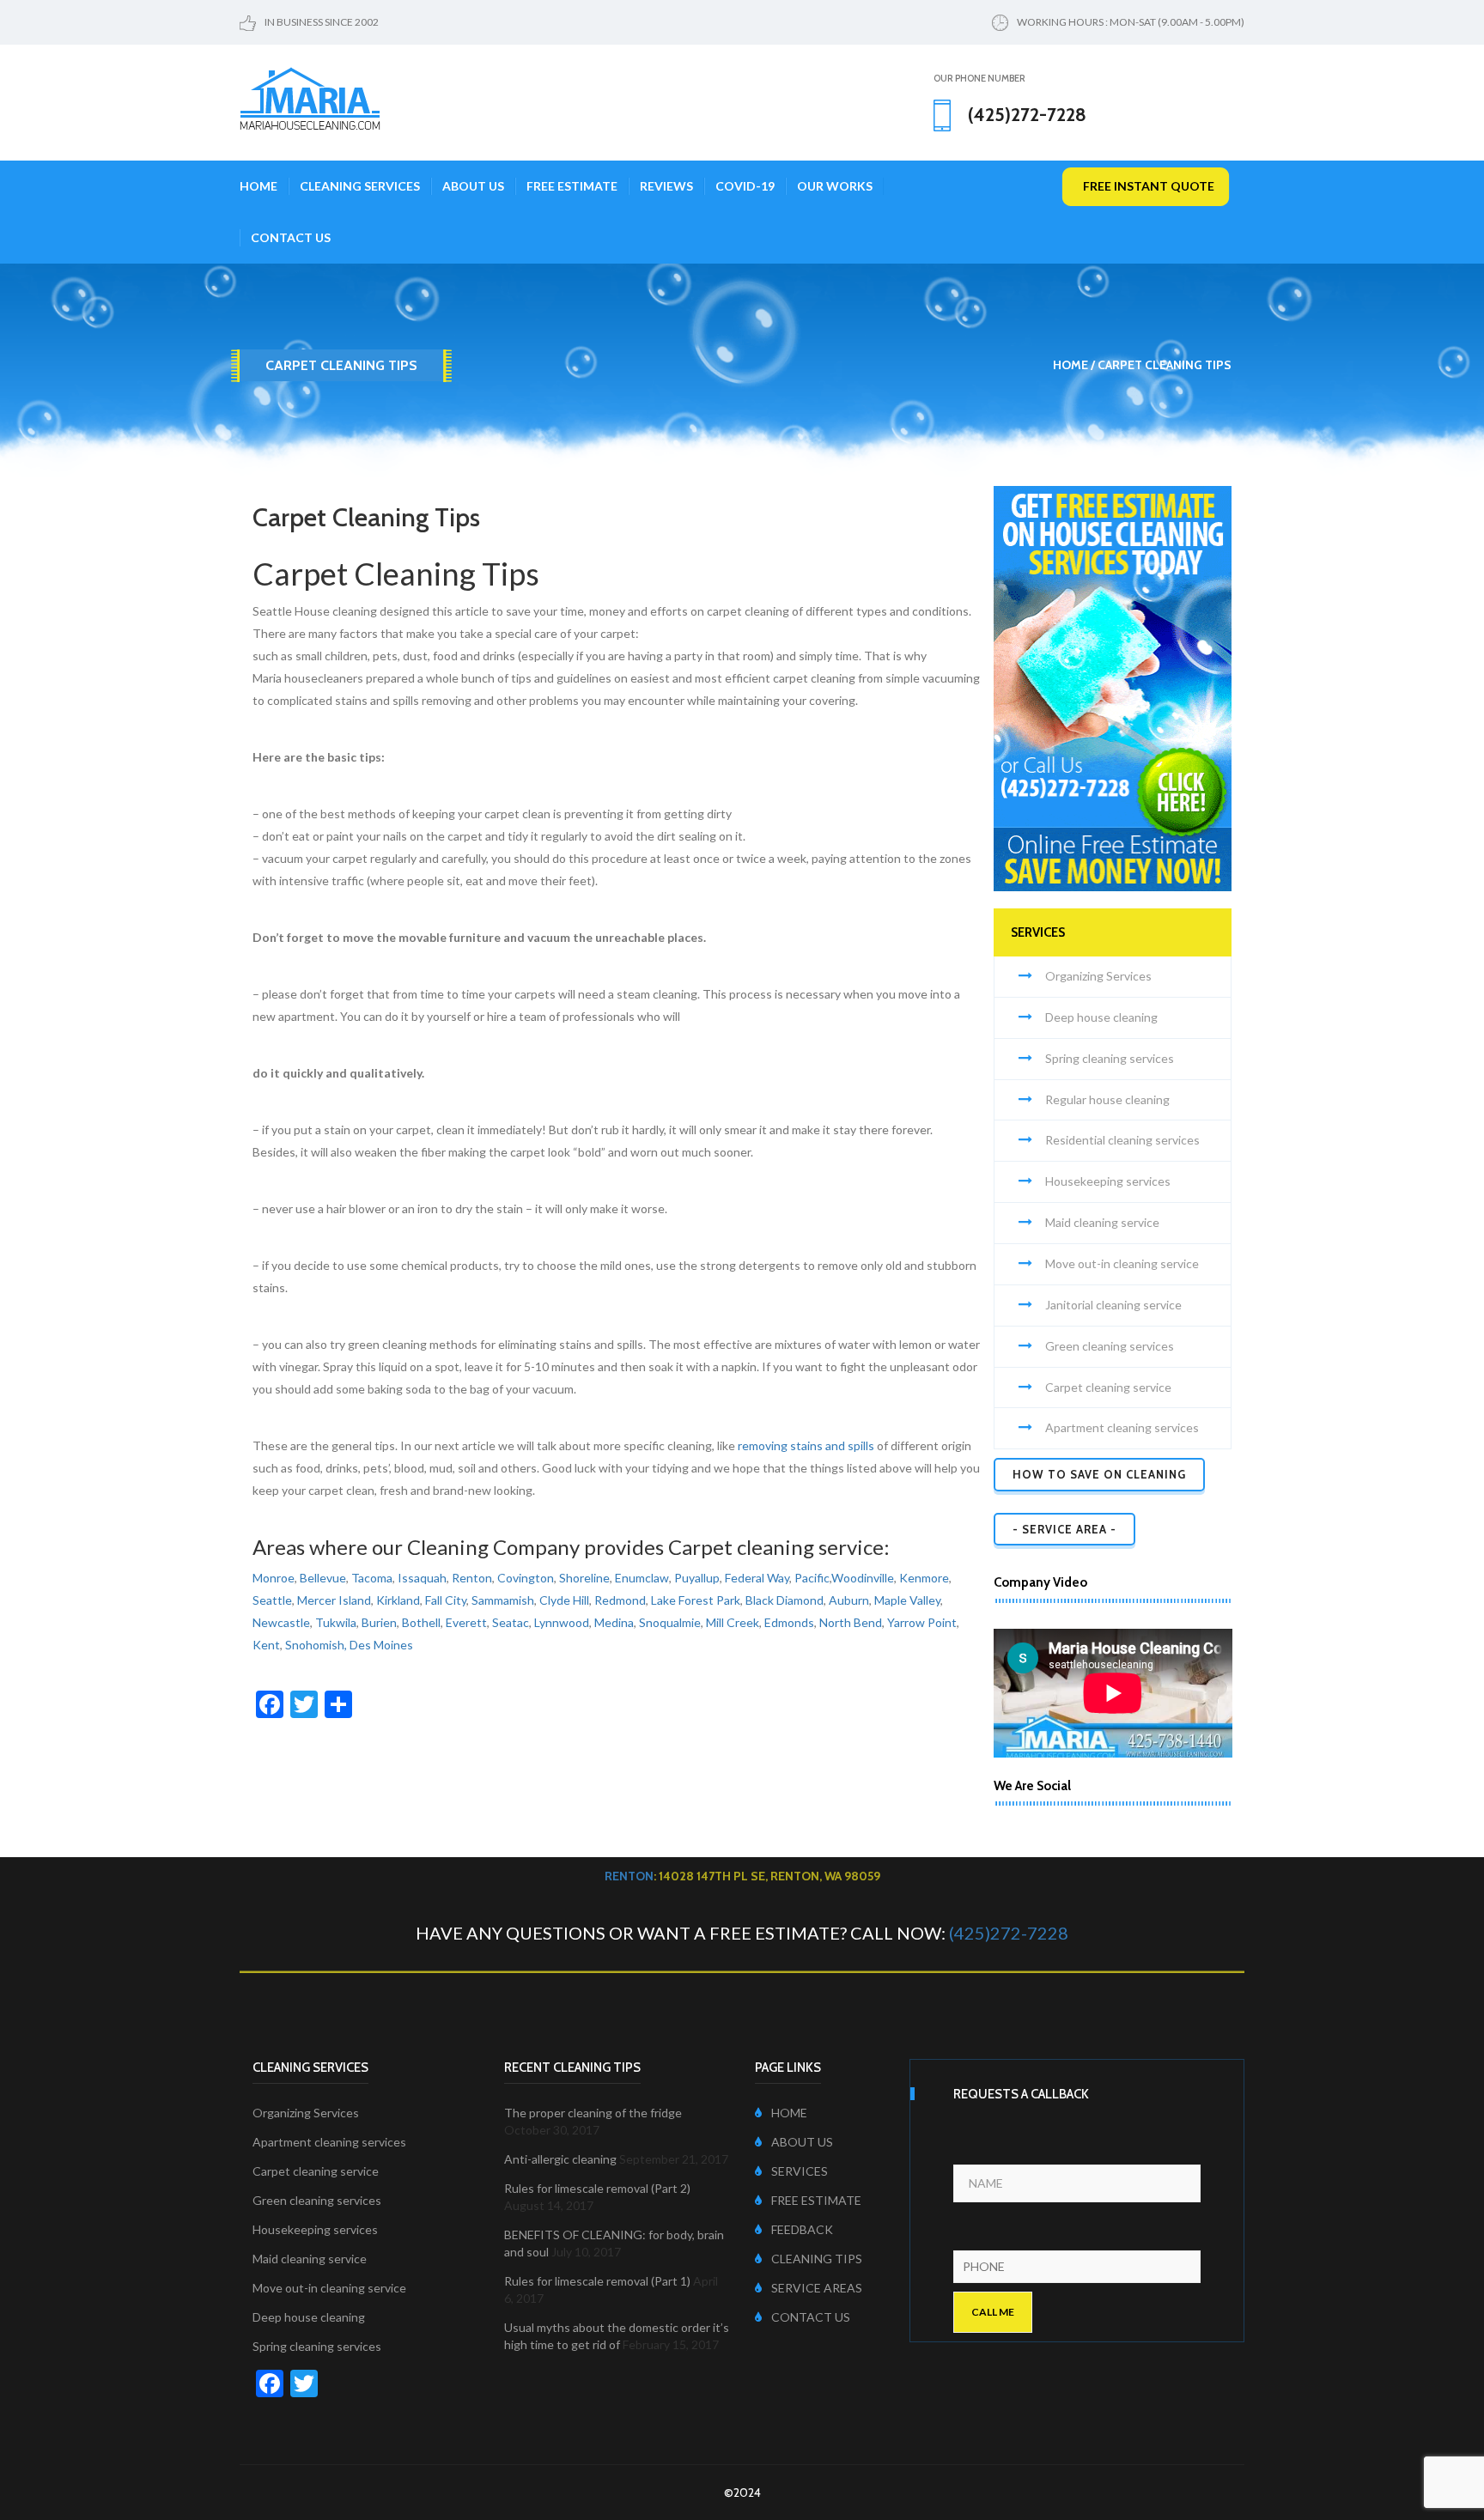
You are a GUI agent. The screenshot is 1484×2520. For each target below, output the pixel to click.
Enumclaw (642, 1578)
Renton (472, 1578)
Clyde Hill (564, 1600)
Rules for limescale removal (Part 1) (597, 2281)
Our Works (835, 186)
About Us (473, 186)
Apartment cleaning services (1122, 1427)
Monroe (274, 1578)
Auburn (849, 1600)
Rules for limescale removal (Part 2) (597, 2188)
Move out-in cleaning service (1122, 1263)
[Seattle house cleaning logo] (310, 97)
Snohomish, (316, 1645)
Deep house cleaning (1101, 1017)
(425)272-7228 (1009, 1933)
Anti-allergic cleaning (560, 2159)
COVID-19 (745, 186)
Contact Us (291, 237)
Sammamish (503, 1600)
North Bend (851, 1622)
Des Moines (381, 1645)
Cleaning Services (360, 186)
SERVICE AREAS (817, 2288)
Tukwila (336, 1622)
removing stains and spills (806, 1445)
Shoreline (584, 1578)
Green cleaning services (1110, 1346)
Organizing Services (1098, 976)
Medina (614, 1622)
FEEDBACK (802, 2229)
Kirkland (398, 1600)
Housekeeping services (1108, 1181)
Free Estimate (572, 186)
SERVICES (800, 2171)
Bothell (421, 1622)
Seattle (272, 1600)
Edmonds (789, 1622)
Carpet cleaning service (1108, 1387)
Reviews (666, 186)
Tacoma (372, 1578)
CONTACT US (811, 2317)
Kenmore (924, 1578)
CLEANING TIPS (817, 2259)
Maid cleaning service (1102, 1222)
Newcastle (281, 1622)
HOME (789, 2113)
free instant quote (1149, 186)
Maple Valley (907, 1600)
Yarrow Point (922, 1622)
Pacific (812, 1578)
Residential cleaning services (1122, 1140)
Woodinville (863, 1578)
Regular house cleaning (1107, 1099)
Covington (526, 1578)
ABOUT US (802, 2142)
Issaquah (422, 1578)
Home (258, 186)
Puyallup (697, 1578)
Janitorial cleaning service (1113, 1305)
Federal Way (757, 1578)
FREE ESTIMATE (816, 2200)
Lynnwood (562, 1622)
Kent (266, 1645)
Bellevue (323, 1578)
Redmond (620, 1600)
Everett (466, 1622)
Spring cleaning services (1110, 1058)
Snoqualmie (670, 1622)
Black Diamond (785, 1600)
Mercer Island (334, 1600)
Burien (379, 1622)
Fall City (446, 1600)
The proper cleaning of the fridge (593, 2113)
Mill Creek (733, 1622)
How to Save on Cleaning (1099, 1474)
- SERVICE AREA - (1064, 1529)
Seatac (511, 1622)
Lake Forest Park (696, 1600)
